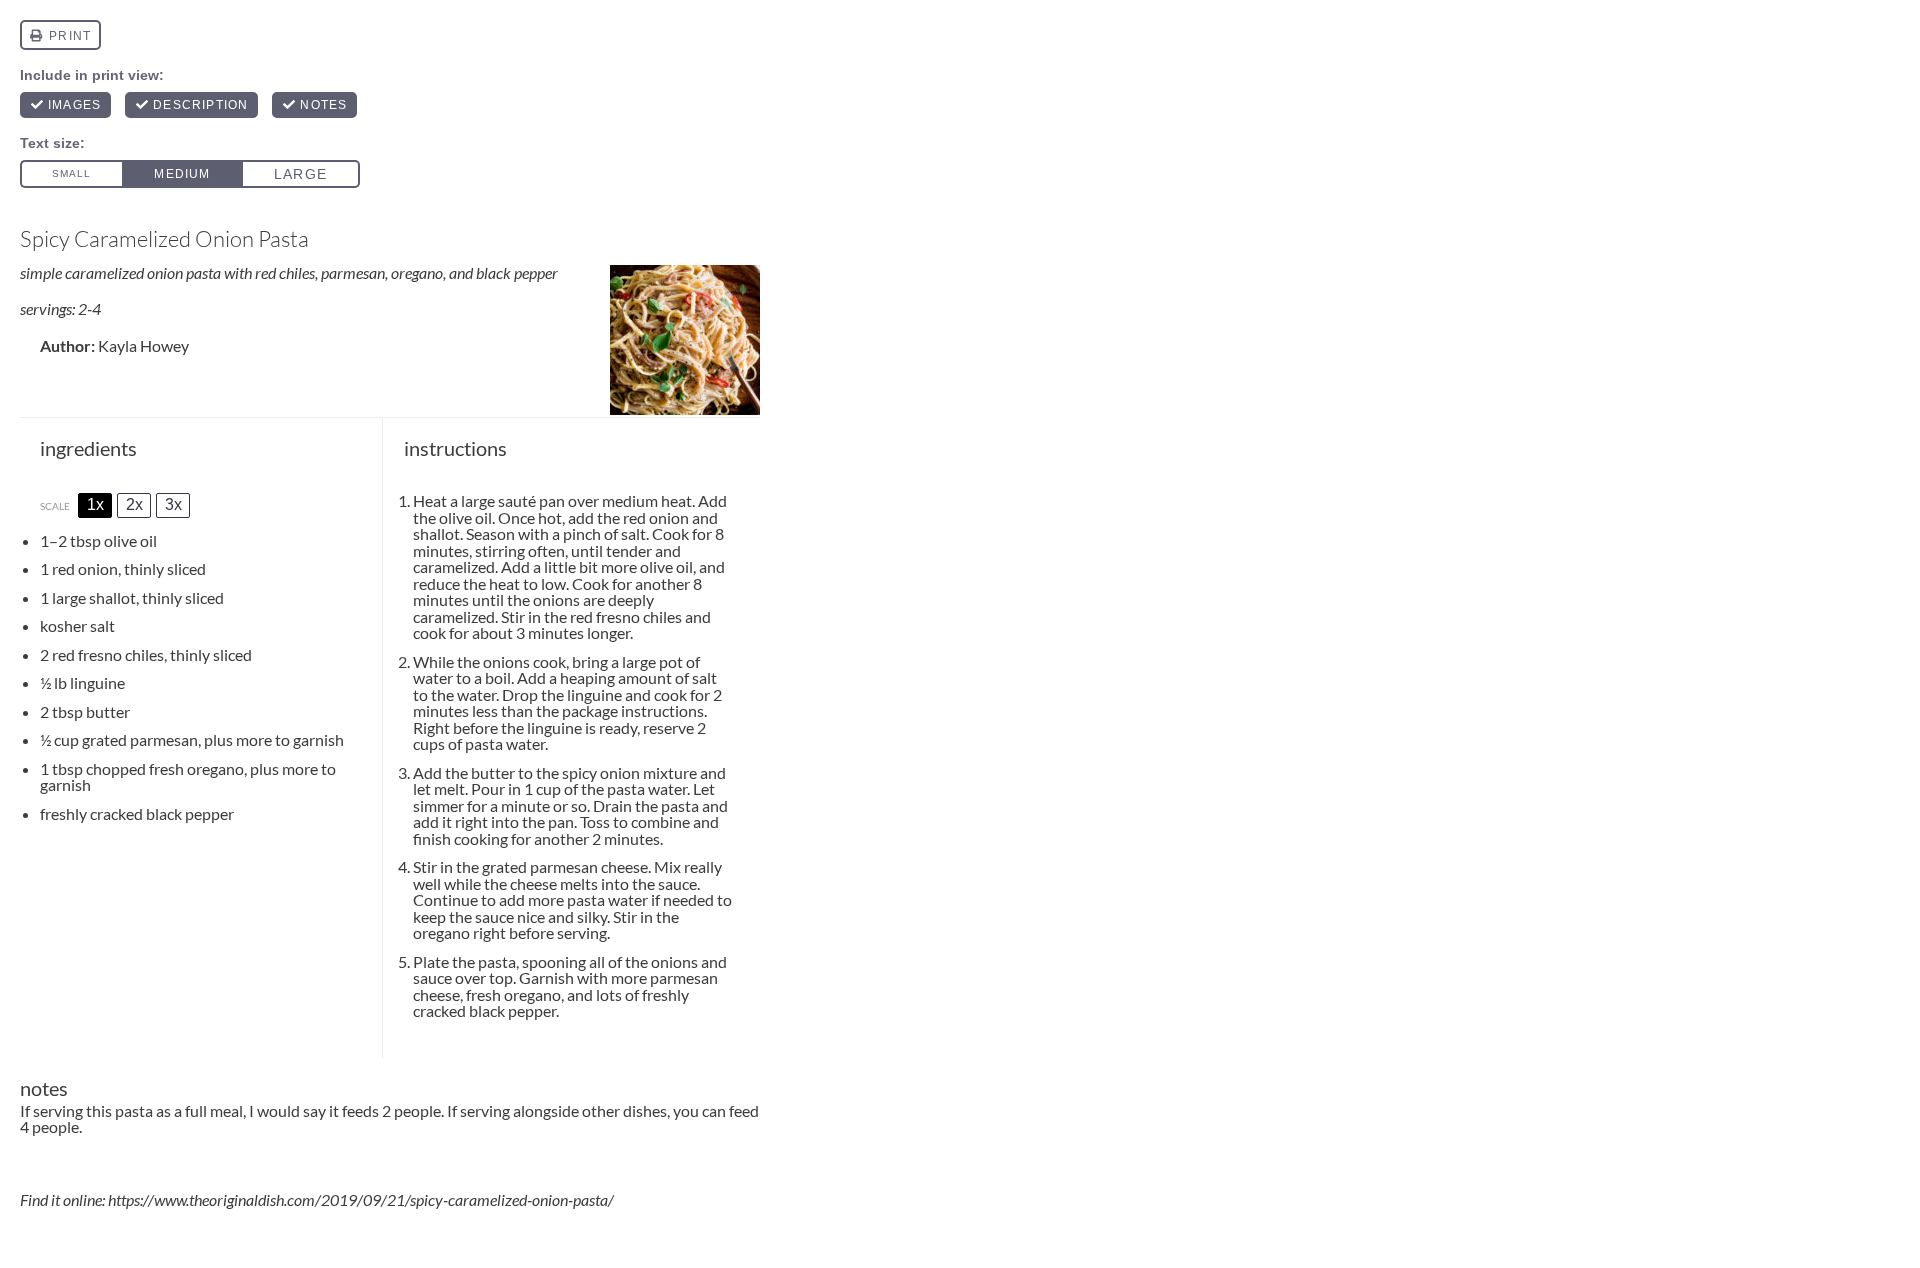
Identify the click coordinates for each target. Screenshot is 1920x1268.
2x (134, 504)
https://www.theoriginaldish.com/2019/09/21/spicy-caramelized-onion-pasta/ (361, 1199)
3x (173, 504)
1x (95, 504)
